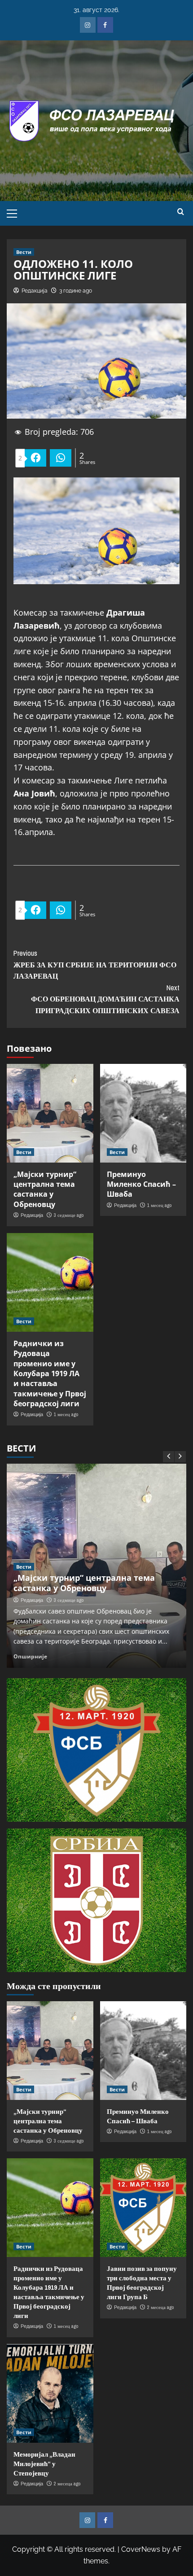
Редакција (35, 291)
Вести (24, 252)
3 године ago (76, 291)
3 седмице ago (69, 1215)
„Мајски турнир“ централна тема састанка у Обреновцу (45, 1189)
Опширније (30, 1656)
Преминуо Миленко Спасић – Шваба (141, 1184)
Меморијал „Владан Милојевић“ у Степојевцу (44, 2464)
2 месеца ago (160, 2307)
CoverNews (141, 2549)
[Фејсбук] (105, 25)
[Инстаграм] (88, 25)
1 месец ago (159, 1205)
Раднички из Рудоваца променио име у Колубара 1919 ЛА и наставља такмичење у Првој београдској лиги (50, 1373)
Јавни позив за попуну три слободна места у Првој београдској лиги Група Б (142, 2283)
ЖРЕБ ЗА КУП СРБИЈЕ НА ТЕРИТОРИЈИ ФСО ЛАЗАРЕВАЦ (95, 964)
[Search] (181, 212)
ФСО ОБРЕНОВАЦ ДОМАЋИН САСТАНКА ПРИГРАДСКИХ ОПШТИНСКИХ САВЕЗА (105, 999)
